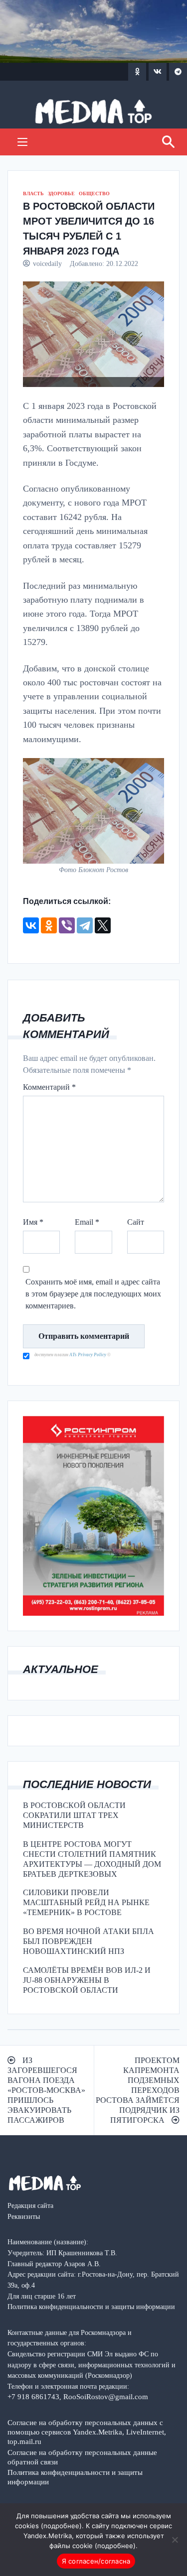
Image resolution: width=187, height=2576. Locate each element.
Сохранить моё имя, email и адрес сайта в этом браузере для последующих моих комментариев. (93, 1294)
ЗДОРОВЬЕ (61, 193)
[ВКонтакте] (31, 925)
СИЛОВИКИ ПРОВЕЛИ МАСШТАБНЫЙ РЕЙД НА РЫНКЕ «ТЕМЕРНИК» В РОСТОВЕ (86, 1902)
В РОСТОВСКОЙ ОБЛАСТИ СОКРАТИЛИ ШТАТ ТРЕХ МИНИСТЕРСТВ (74, 1815)
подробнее (61, 2526)
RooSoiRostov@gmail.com (106, 2396)
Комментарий (49, 1087)
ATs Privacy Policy (88, 1355)
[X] (103, 925)
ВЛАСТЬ (33, 193)
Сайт (136, 1222)
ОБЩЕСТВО (94, 193)
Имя (33, 1222)
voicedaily (47, 263)
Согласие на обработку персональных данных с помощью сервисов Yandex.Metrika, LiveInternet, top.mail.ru (87, 2432)
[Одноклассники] (49, 925)
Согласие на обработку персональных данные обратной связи (82, 2457)
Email (87, 1222)
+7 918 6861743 (33, 2396)
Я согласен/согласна (96, 2561)
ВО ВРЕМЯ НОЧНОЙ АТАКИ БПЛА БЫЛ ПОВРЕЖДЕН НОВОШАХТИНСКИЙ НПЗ (89, 1941)
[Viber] (67, 925)
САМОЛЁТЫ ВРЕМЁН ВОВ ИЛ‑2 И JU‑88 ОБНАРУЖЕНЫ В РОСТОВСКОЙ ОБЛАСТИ (87, 1980)
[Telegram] (85, 925)
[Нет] (175, 2540)
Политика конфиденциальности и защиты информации (75, 2477)
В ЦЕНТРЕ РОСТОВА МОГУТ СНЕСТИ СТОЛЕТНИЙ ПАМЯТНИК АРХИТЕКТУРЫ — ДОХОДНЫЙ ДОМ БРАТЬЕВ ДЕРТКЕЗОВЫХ (92, 1859)
